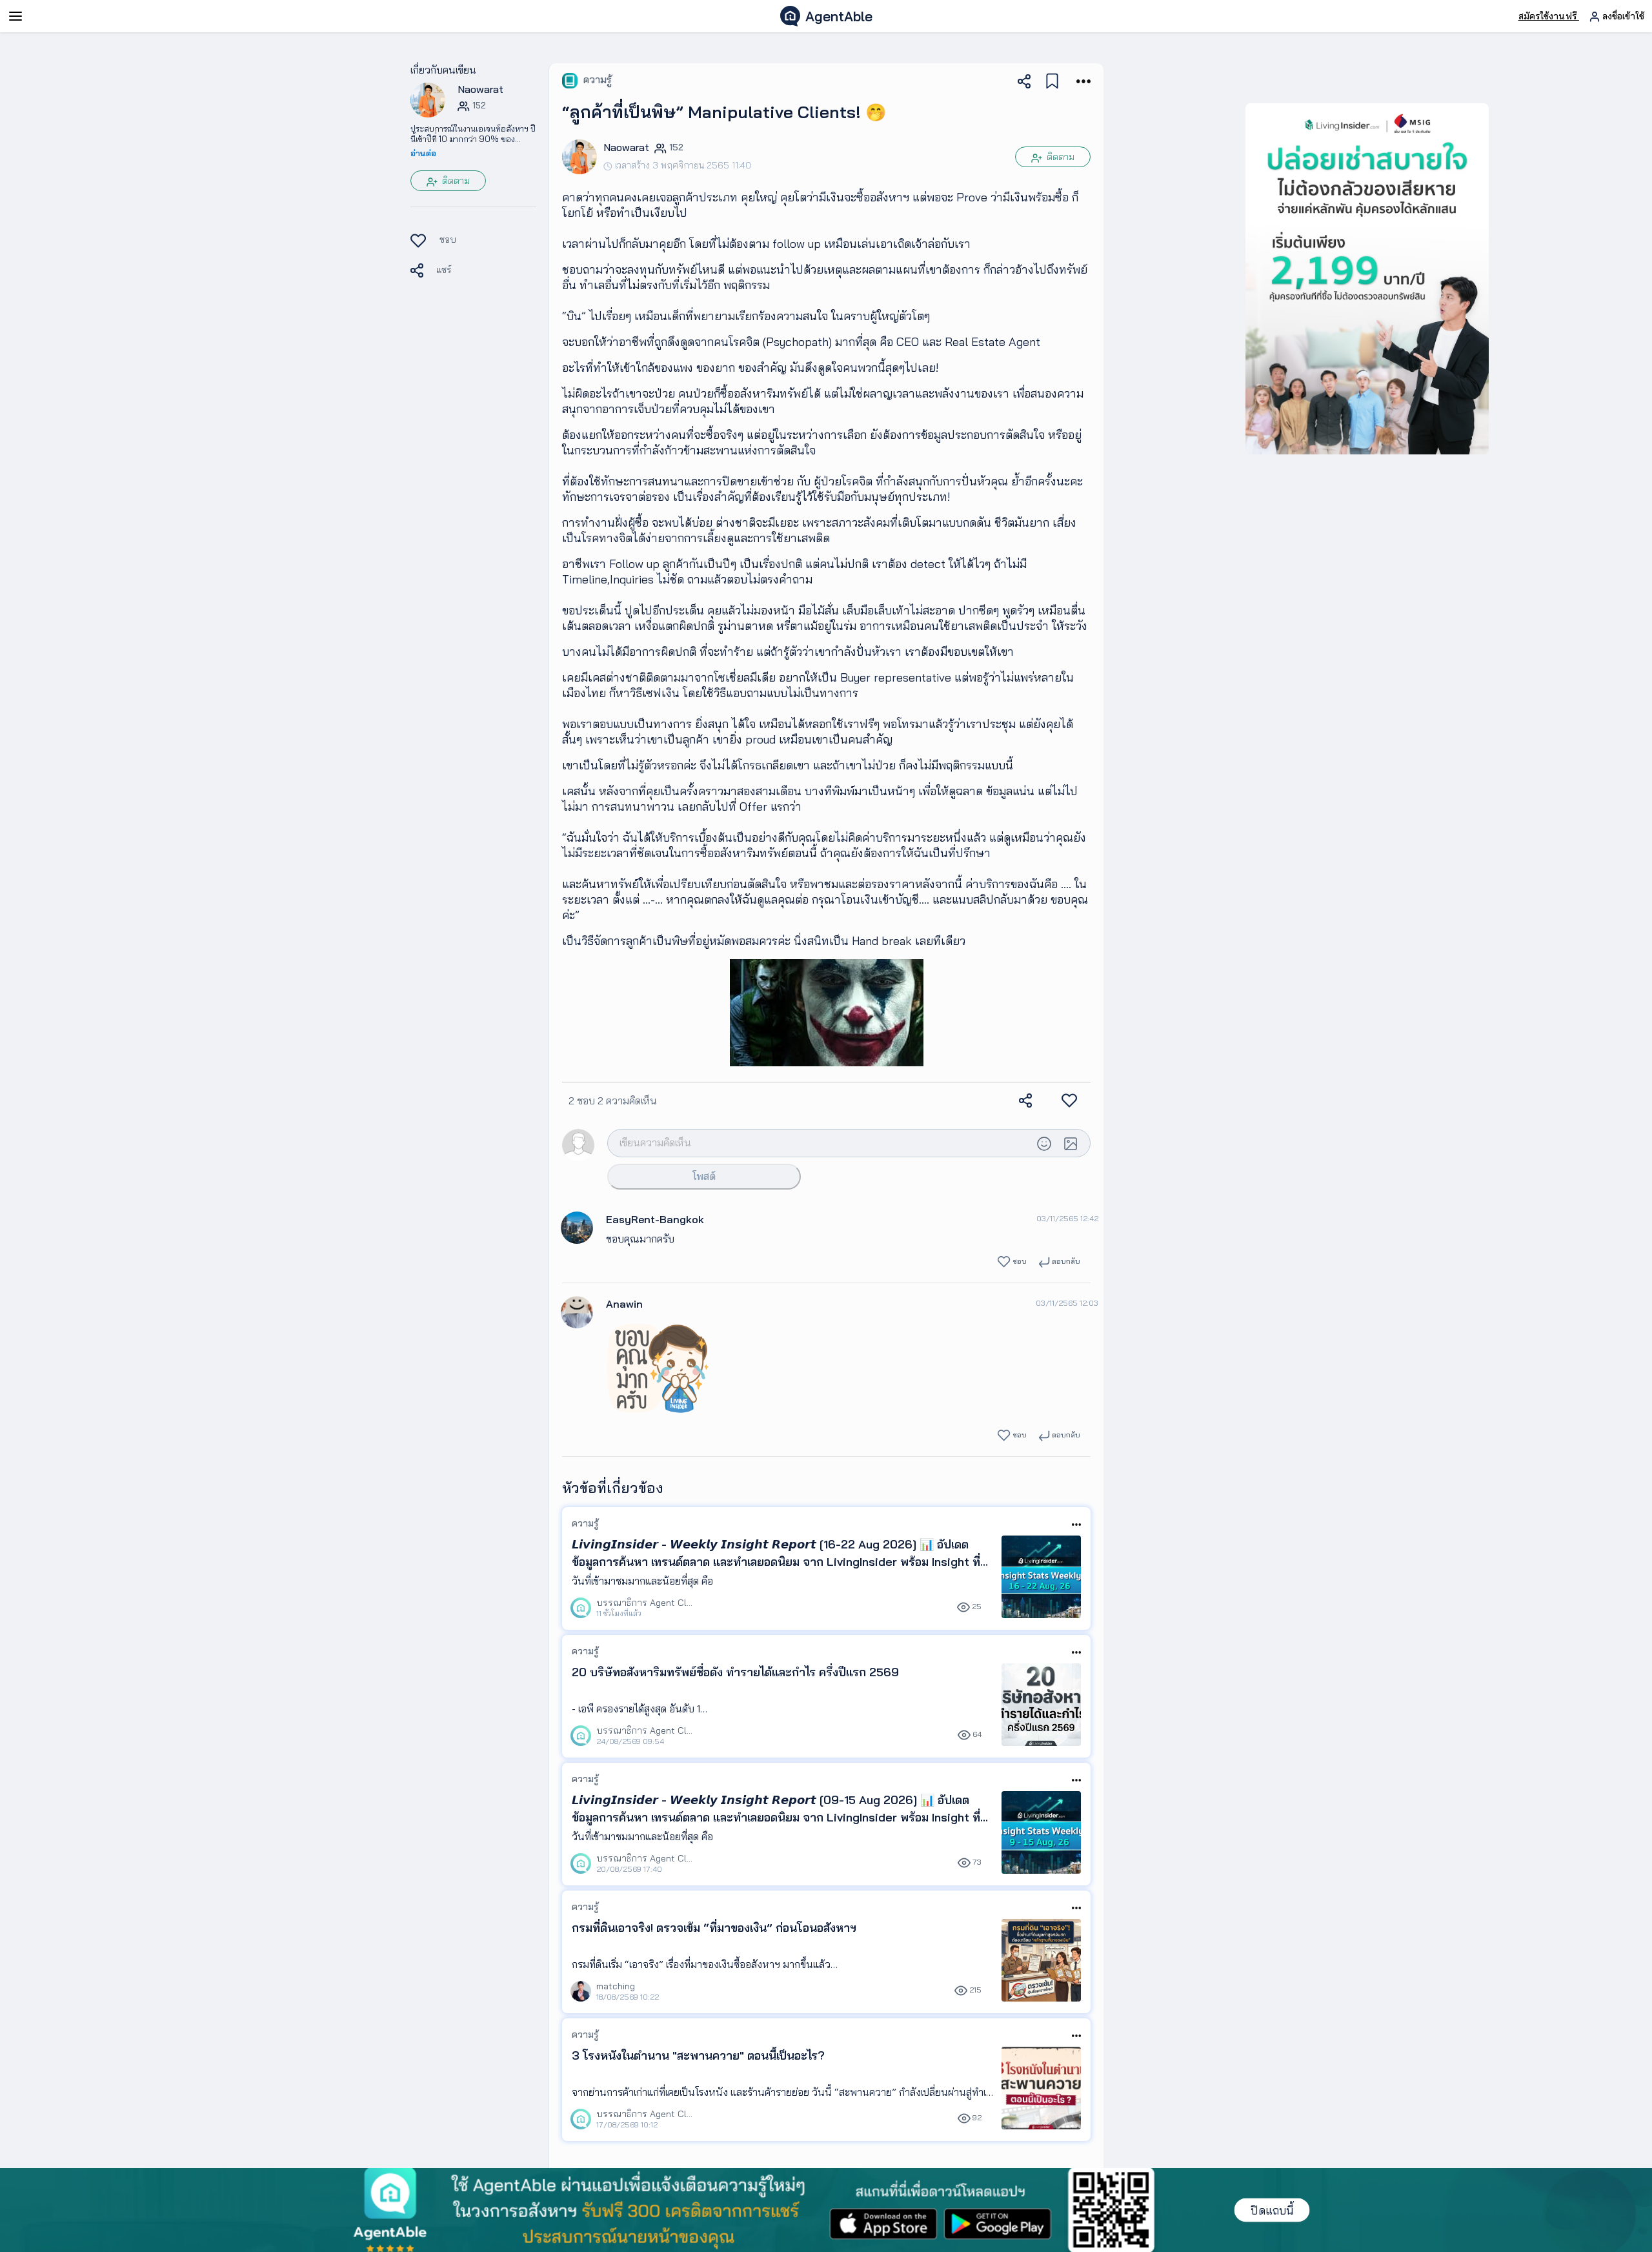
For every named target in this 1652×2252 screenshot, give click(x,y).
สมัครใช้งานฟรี (1549, 16)
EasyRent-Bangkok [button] (655, 1219)
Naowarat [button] (480, 89)
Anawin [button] (624, 1304)
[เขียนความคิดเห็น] (819, 1142)
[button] (428, 99)
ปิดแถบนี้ (1272, 2210)
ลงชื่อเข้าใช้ (1622, 16)
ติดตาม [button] (455, 181)
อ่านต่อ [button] (423, 153)
